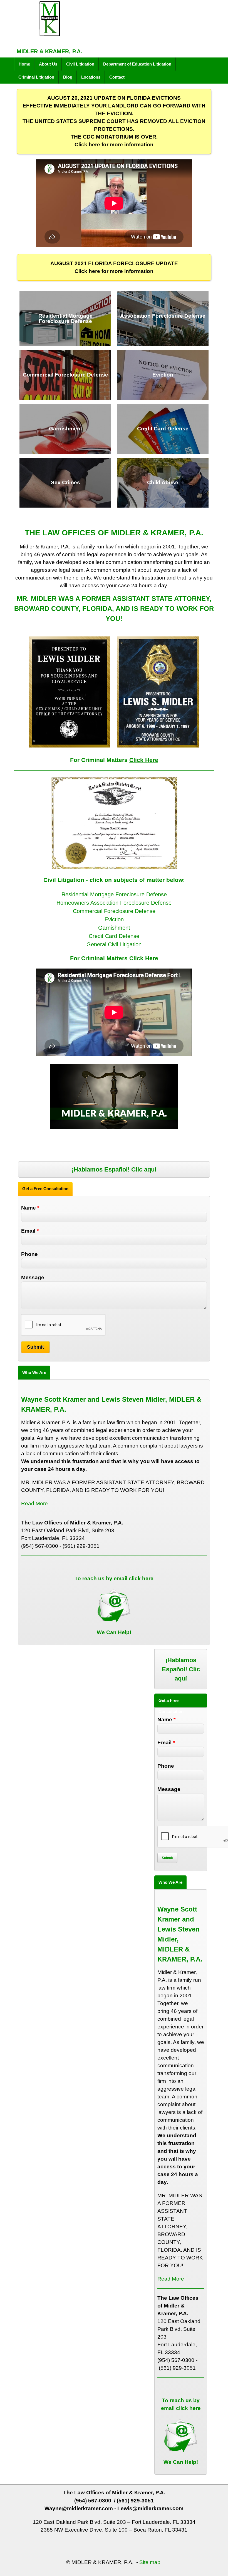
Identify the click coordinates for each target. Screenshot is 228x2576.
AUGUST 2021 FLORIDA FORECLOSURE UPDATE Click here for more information (114, 267)
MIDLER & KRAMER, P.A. (49, 51)
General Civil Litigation (114, 944)
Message (33, 1277)
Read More (34, 1503)
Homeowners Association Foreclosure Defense (114, 903)
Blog (68, 77)
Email (30, 1231)
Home (24, 64)
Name (30, 1208)
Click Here (144, 760)
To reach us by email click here (114, 1578)
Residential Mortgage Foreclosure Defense (114, 894)
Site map (150, 2562)
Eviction (114, 919)
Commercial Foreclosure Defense (114, 911)
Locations (91, 77)
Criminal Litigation (36, 77)
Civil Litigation (80, 64)
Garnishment (114, 928)
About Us (48, 64)
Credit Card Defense (114, 936)
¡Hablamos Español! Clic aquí (114, 1169)
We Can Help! (114, 1632)
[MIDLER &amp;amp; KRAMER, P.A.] (49, 33)
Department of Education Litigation (137, 64)
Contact (117, 77)
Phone (29, 1254)
